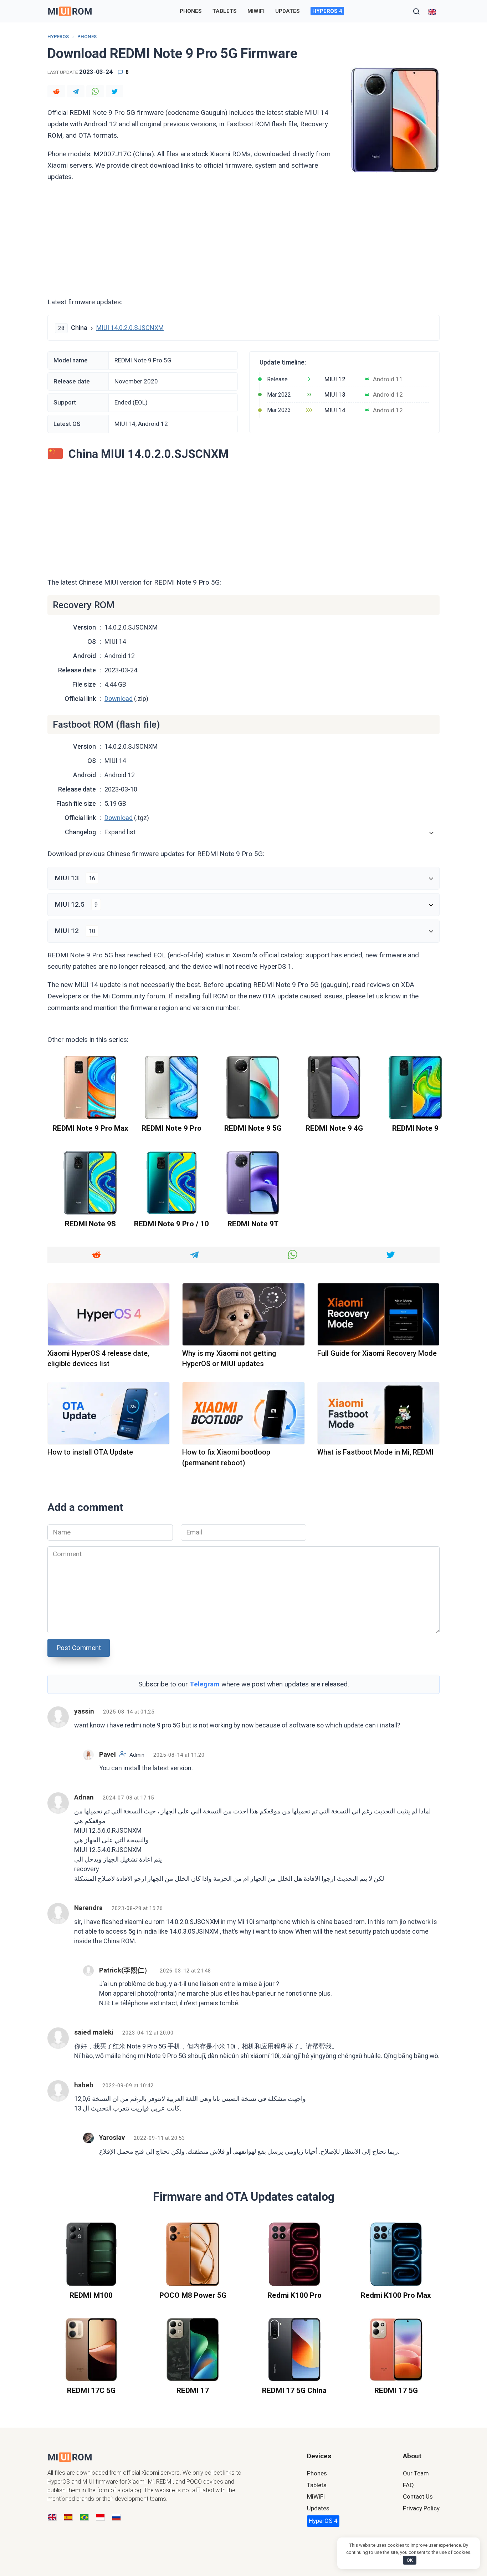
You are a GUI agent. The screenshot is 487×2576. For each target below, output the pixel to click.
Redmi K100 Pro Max (396, 2295)
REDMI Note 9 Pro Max (90, 1129)
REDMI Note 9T (253, 1224)
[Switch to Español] (68, 2518)
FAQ (408, 2485)
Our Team (416, 2473)
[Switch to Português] (84, 2518)
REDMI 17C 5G (91, 2391)
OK (410, 2560)
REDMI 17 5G (396, 2391)
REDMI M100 (91, 2295)
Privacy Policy (421, 2508)
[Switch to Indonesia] (100, 2518)
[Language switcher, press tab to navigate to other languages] (432, 11)
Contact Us (418, 2496)
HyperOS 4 (327, 11)
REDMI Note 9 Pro (171, 1129)
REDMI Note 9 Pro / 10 (171, 1224)
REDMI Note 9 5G (253, 1129)
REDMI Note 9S (90, 1224)
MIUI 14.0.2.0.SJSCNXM (130, 328)
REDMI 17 (193, 2391)
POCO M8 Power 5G (193, 2295)
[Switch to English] (52, 2518)
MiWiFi (256, 11)
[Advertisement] (243, 239)
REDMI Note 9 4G (334, 1129)
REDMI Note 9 (415, 1129)
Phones (191, 11)
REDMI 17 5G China (294, 2391)
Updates (288, 11)
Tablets (225, 11)
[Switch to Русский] (116, 2518)
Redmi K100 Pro (294, 2295)
